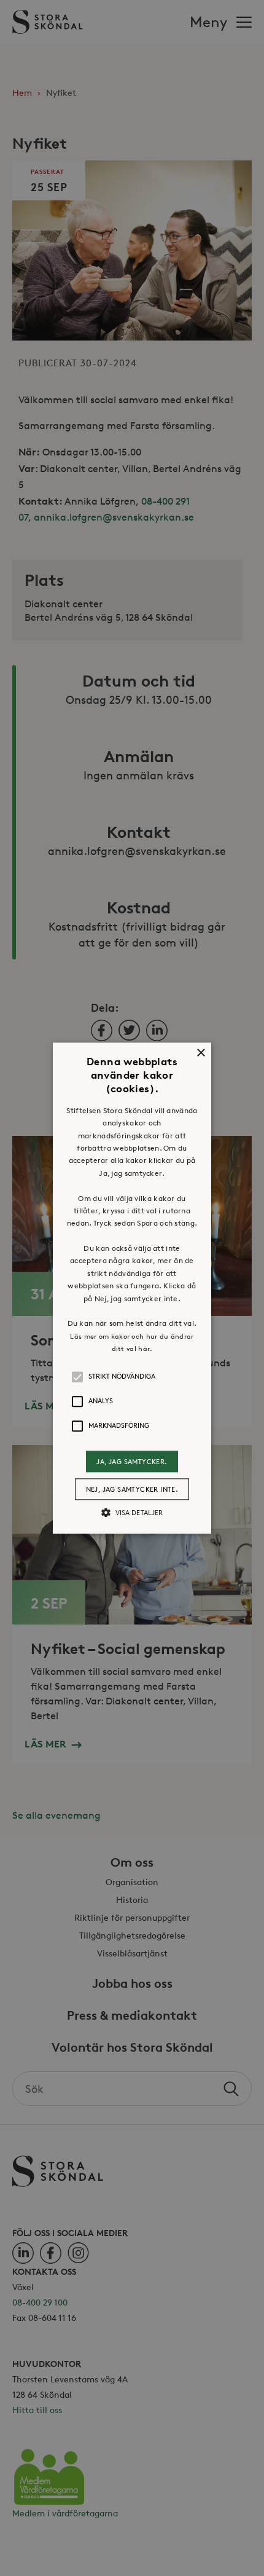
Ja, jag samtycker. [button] (132, 1461)
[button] (132, 1288)
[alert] (132, 1288)
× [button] (200, 1053)
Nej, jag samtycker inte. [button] (132, 1489)
